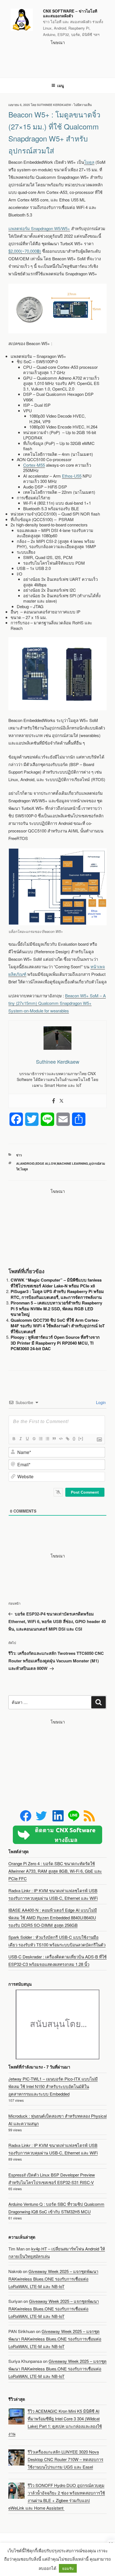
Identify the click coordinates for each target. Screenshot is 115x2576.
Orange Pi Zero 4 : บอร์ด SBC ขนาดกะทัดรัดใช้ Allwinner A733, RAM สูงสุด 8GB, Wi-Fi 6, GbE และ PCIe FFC (55, 1871)
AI (18, 1163)
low (52, 1163)
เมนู (61, 85)
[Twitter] (61, 1101)
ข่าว (19, 1155)
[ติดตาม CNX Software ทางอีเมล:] (57, 1835)
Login (100, 1402)
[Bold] (14, 1439)
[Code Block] (61, 1439)
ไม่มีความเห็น (83, 105)
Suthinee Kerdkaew (54, 105)
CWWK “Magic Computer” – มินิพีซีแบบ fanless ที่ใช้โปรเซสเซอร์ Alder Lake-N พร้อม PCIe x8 (56, 1283)
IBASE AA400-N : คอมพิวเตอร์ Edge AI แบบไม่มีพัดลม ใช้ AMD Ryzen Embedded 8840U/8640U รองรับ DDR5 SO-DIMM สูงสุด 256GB (53, 1917)
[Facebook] (54, 1101)
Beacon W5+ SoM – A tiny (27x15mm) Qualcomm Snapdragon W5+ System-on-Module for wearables (57, 1003)
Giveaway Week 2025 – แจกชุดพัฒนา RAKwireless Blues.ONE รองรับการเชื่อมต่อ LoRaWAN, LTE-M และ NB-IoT (53, 2279)
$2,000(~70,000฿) (25, 251)
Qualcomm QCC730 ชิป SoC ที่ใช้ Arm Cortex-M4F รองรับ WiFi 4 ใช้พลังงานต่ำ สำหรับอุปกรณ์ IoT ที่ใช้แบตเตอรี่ (58, 1326)
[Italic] (20, 1439)
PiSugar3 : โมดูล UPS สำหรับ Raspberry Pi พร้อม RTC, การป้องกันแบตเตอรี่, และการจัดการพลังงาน (57, 1294)
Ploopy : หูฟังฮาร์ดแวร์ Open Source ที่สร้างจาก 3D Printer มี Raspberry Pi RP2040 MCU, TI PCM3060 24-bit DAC (55, 1343)
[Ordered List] (40, 1439)
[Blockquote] (54, 1439)
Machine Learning (73, 1163)
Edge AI (42, 1163)
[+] (81, 1439)
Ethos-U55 (72, 476)
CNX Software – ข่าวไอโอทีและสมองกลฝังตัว (70, 13)
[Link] (67, 1439)
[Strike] (34, 1439)
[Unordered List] (47, 1439)
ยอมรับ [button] (68, 2568)
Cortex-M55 (34, 465)
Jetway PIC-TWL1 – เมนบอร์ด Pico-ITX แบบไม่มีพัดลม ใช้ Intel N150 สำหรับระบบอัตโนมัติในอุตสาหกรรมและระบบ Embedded (53, 2086)
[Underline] (27, 1439)
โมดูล (89, 162)
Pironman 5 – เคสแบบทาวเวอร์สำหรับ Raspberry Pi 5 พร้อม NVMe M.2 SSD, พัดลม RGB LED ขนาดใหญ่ (56, 1309)
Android (27, 1163)
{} (74, 1439)
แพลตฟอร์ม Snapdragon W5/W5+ (39, 228)
